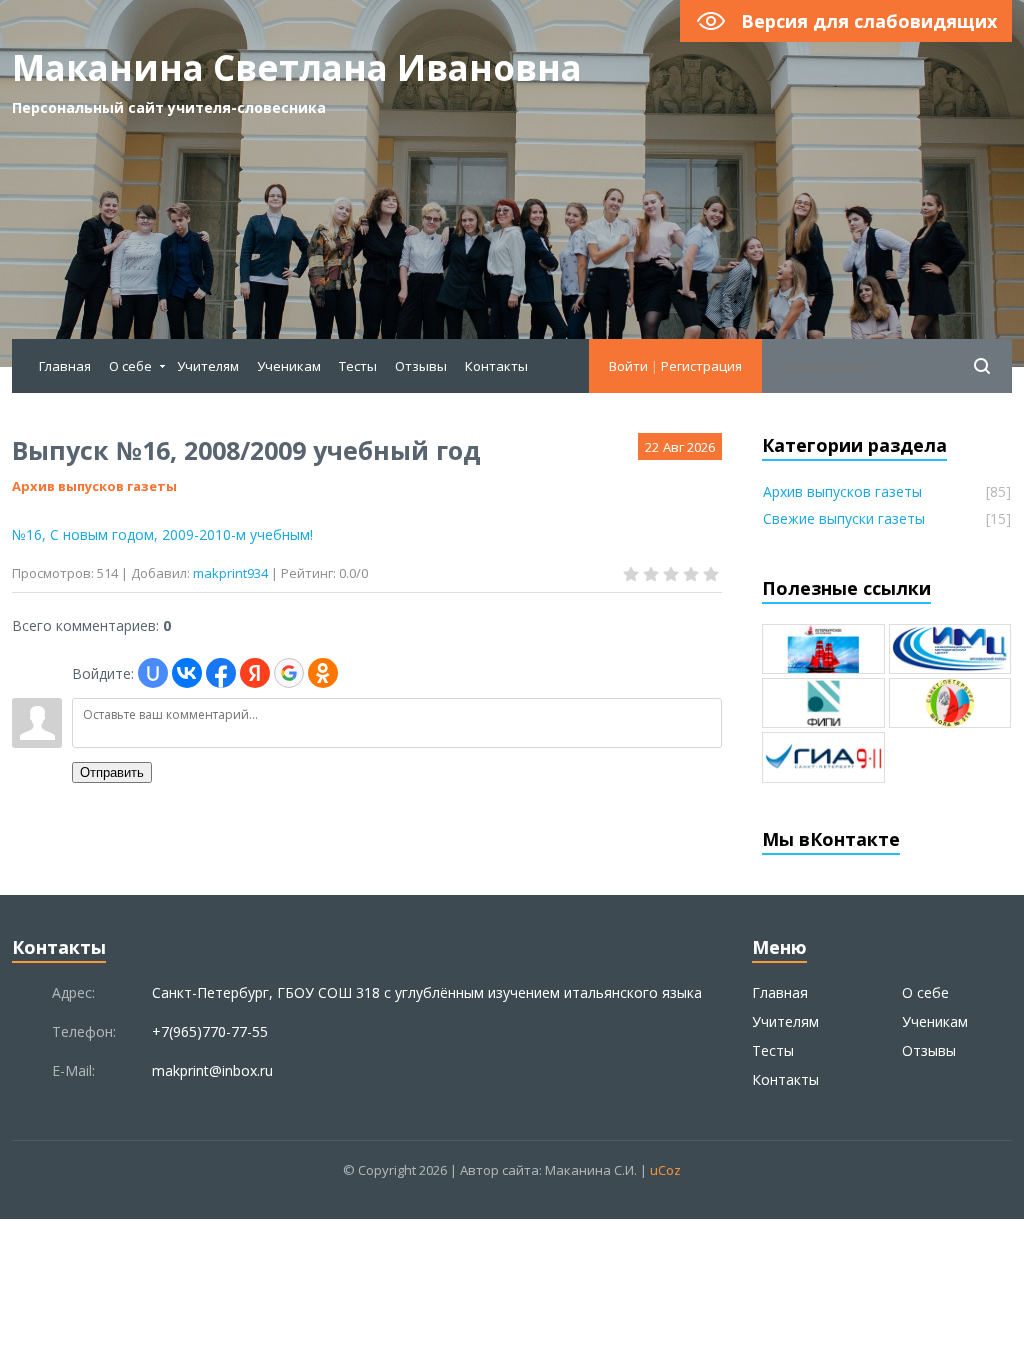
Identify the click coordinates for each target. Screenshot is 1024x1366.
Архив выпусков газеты (94, 486)
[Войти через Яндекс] (255, 673)
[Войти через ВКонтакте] (187, 673)
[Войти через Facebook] (221, 673)
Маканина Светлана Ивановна (297, 82)
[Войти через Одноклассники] (323, 673)
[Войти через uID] (153, 673)
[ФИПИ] (823, 703)
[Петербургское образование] (823, 649)
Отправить (112, 772)
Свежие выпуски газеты (844, 518)
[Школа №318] (950, 703)
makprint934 (230, 573)
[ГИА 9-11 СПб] (823, 757)
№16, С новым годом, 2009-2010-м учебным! (162, 534)
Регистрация (701, 366)
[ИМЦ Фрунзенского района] (950, 649)
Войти (628, 366)
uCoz (665, 1170)
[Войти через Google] (289, 673)
